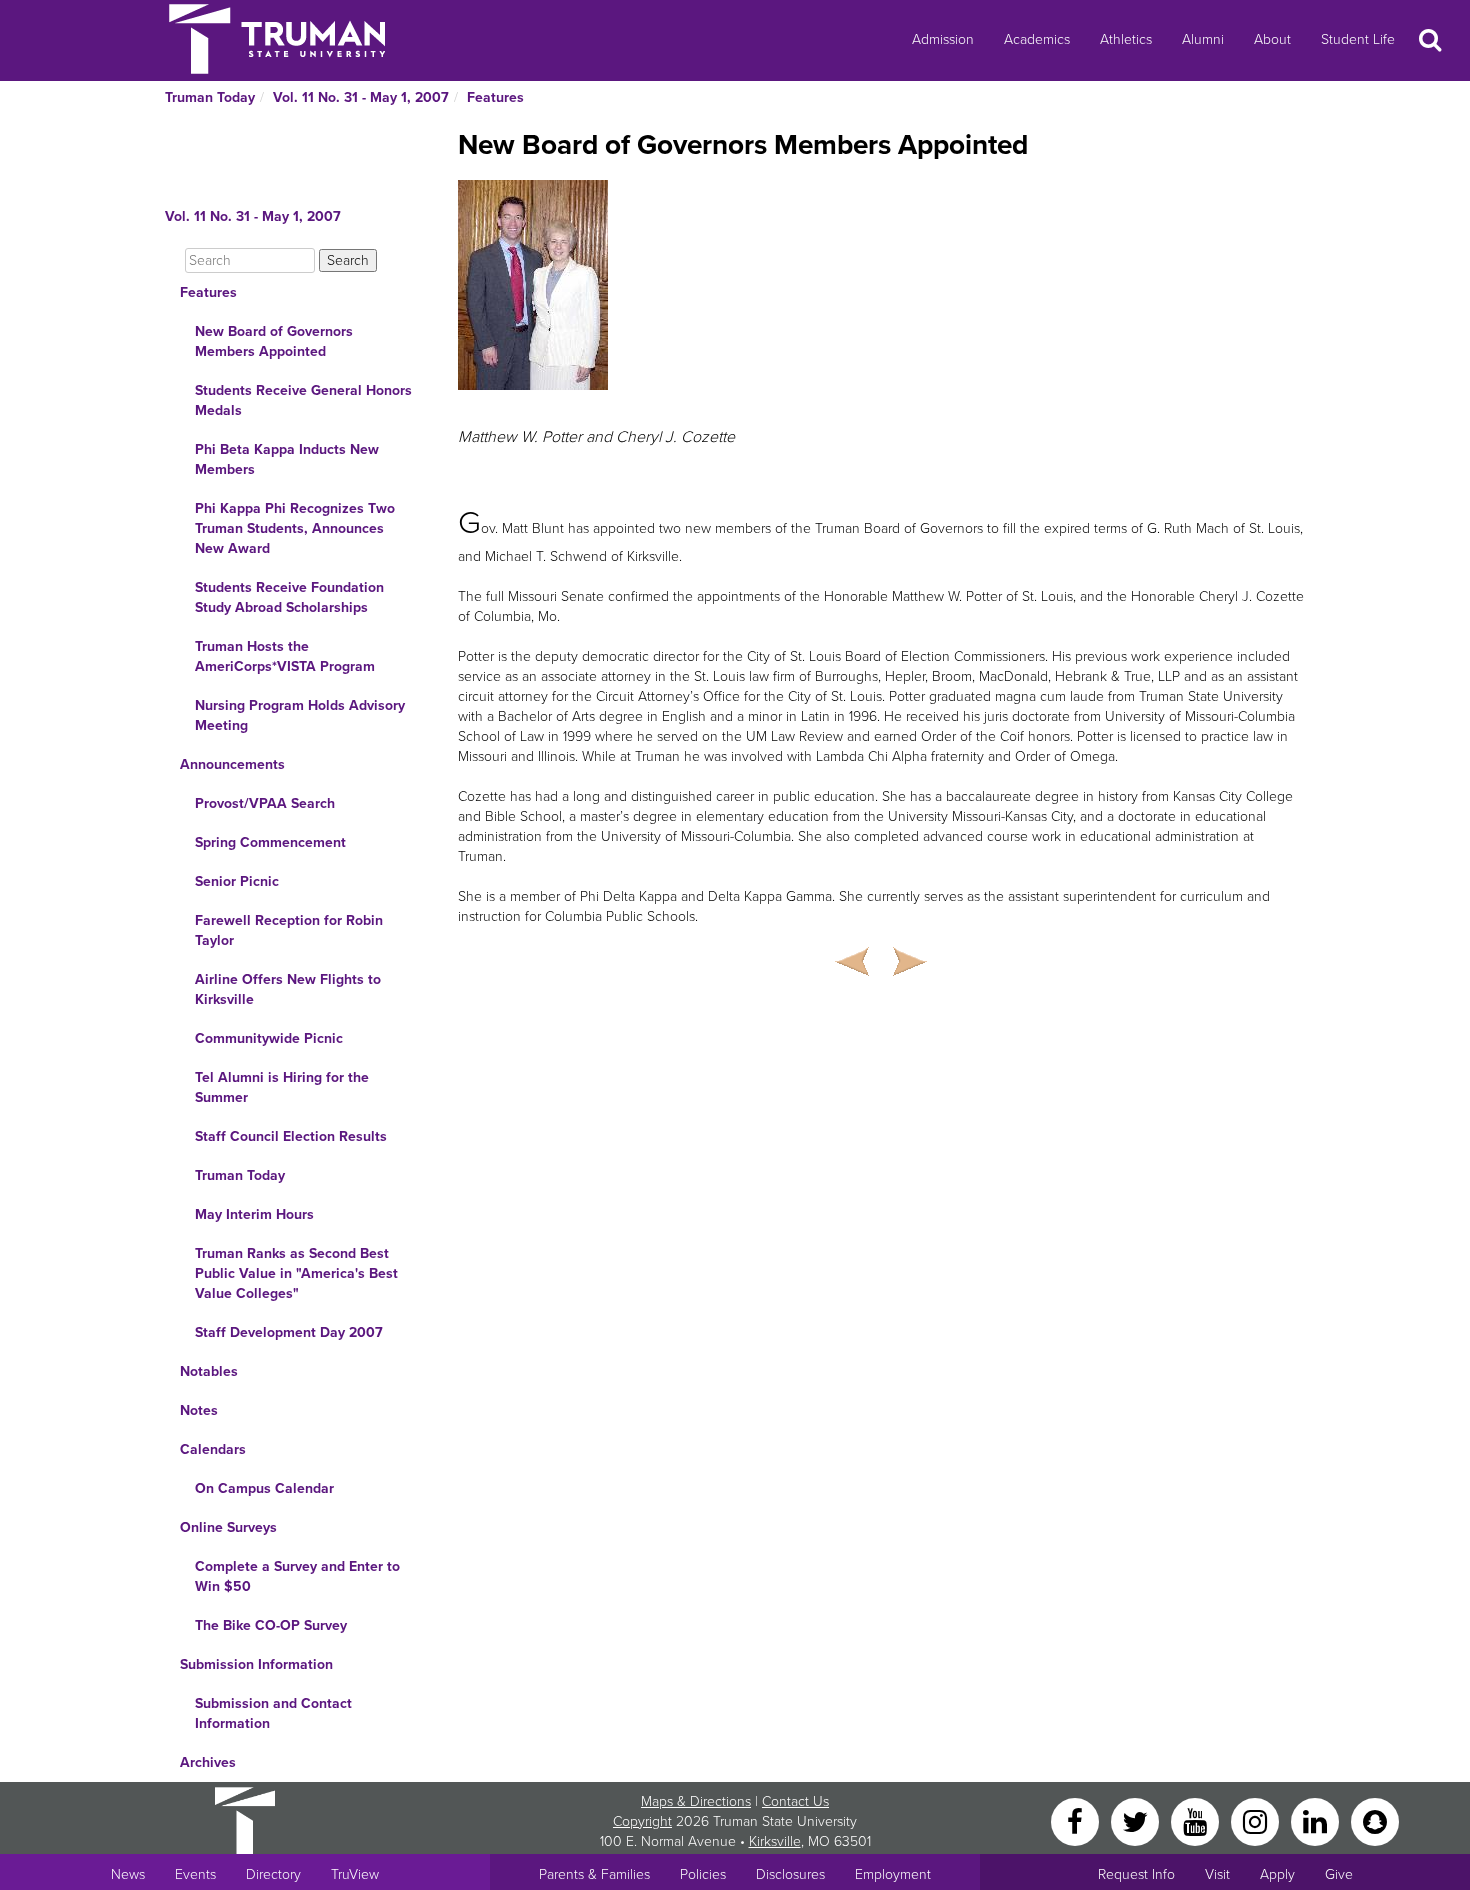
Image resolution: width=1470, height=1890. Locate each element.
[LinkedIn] (1317, 1820)
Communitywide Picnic (269, 1038)
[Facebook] (1077, 1820)
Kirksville (775, 1841)
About (1272, 39)
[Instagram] (1257, 1820)
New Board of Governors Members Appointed (274, 341)
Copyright (642, 1821)
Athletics (1126, 39)
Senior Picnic (237, 881)
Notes (199, 1410)
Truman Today (210, 97)
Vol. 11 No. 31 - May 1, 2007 (361, 97)
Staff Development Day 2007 (289, 1332)
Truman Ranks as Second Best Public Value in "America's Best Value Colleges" (296, 1273)
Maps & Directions (696, 1801)
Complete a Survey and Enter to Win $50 (297, 1576)
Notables (209, 1371)
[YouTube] (1197, 1820)
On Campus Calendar (264, 1488)
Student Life (1358, 39)
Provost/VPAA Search (265, 803)
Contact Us (795, 1801)
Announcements (232, 764)
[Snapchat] (1375, 1820)
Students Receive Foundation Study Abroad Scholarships (289, 597)
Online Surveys (228, 1527)
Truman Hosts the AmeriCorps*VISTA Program (285, 656)
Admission (943, 39)
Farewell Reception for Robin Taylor (289, 930)
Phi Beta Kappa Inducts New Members (287, 459)
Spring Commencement (270, 842)
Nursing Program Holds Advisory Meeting (300, 715)
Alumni (1203, 39)
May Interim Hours (254, 1214)
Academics (1037, 39)
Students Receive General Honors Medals (303, 400)
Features (495, 97)
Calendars (213, 1449)
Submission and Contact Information (273, 1713)
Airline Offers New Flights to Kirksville (288, 989)
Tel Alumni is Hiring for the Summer (282, 1087)
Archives (208, 1762)
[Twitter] (1137, 1820)
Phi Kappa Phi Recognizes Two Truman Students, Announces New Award (295, 528)
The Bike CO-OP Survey (271, 1625)
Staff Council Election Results (291, 1136)
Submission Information (256, 1664)
